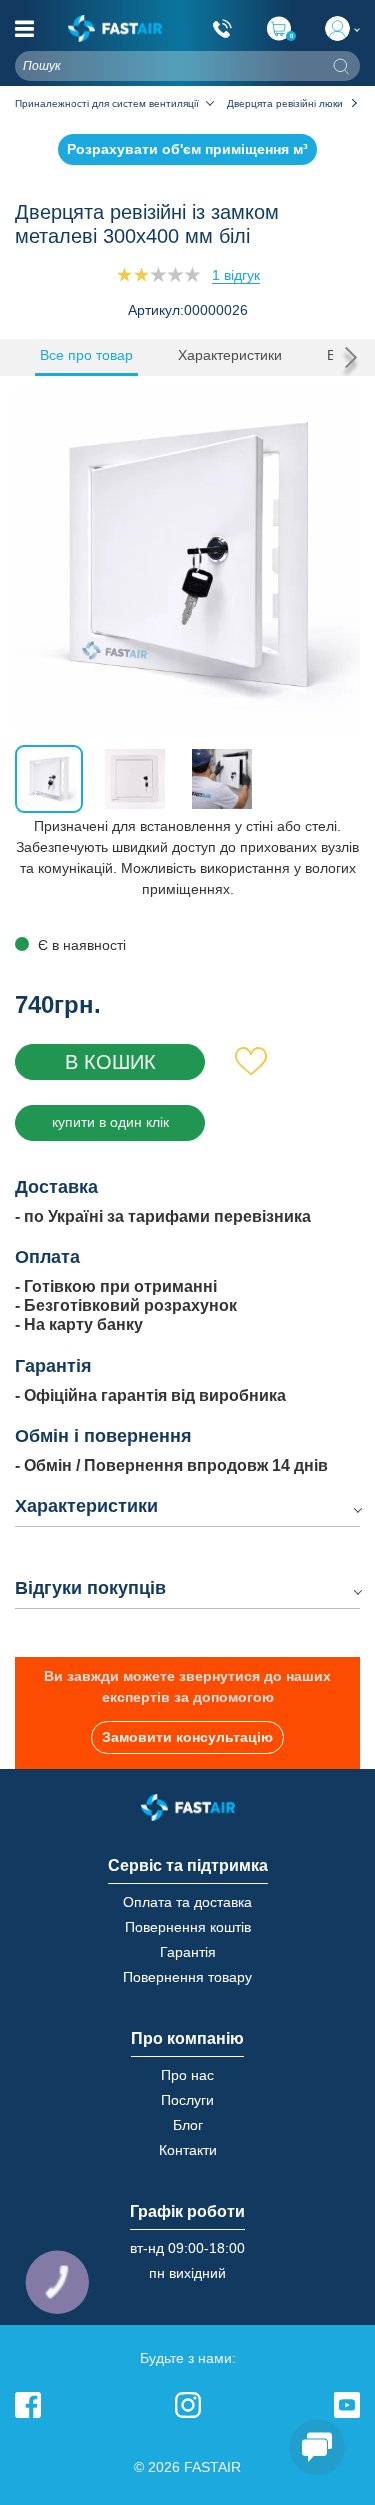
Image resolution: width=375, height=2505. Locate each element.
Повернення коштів (188, 1927)
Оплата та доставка (187, 1902)
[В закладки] (251, 1062)
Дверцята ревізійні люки (285, 103)
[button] (346, 357)
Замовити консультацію (187, 1737)
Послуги (187, 2100)
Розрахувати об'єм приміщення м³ (187, 149)
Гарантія (188, 1952)
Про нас (187, 2075)
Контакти (188, 2150)
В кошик (110, 1062)
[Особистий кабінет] (342, 28)
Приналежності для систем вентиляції (107, 103)
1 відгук (236, 275)
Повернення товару (187, 1977)
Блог (188, 2125)
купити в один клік (110, 1122)
